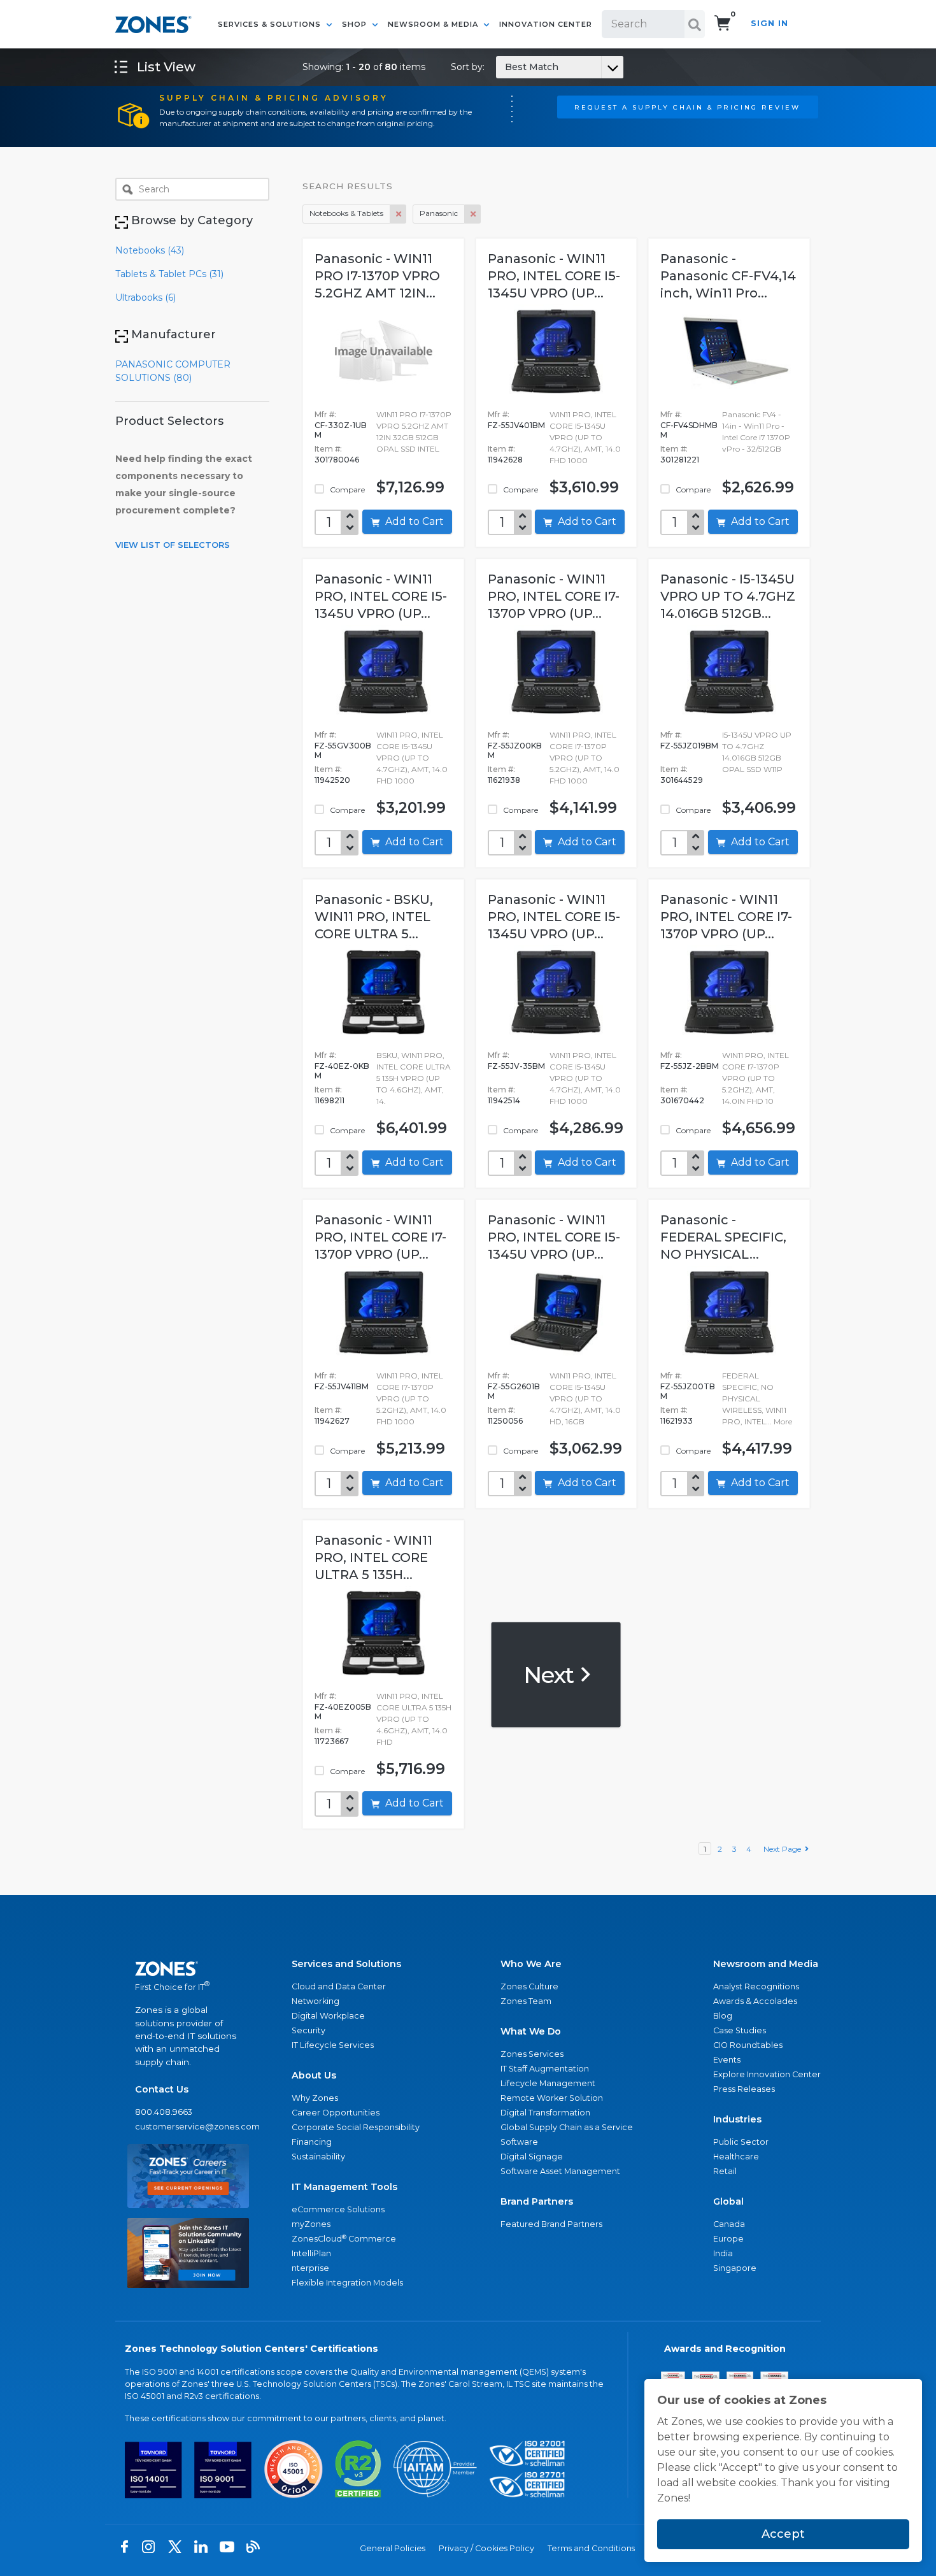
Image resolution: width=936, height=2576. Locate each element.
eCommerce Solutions (338, 2209)
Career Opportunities (336, 2113)
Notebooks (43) (150, 250)
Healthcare (736, 2157)
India (723, 2253)
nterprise (310, 2268)
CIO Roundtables (748, 2045)
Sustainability (318, 2157)
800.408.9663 (164, 2112)
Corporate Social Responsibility (356, 2127)
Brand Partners (537, 2201)
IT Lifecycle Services (333, 2045)
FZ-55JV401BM (516, 425)
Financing (312, 2142)
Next (551, 1674)
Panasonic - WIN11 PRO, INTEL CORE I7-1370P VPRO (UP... (554, 596)
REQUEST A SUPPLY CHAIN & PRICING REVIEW (687, 107)
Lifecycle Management (548, 2083)
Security (308, 2030)
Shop (356, 24)
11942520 (332, 780)
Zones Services (532, 2054)
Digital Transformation (545, 2113)
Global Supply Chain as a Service (567, 2127)
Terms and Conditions (591, 2548)
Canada (729, 2224)
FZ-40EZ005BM (343, 1712)
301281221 (680, 460)
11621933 (677, 1421)
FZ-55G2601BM (514, 1391)
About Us (314, 2075)
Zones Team (526, 2001)
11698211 (330, 1100)
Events (727, 2060)
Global (728, 2201)
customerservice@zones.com (188, 2127)
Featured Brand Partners (551, 2224)
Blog (723, 2016)
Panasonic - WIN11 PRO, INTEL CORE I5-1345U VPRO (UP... (554, 276)
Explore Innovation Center (767, 2074)
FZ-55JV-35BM (516, 1066)
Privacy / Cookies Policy (486, 2548)
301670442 (682, 1100)
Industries (737, 2119)
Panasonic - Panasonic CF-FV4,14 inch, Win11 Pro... (728, 276)
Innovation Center (546, 24)
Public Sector (741, 2142)
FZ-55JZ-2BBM (690, 1066)
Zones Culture (529, 1986)
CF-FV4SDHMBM (689, 430)
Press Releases (744, 2089)
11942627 (332, 1421)
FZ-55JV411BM (342, 1386)
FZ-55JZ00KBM (515, 750)
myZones (311, 2224)
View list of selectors (173, 545)
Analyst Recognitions (756, 1986)
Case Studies (740, 2030)
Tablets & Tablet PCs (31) (169, 274)
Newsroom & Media (434, 24)
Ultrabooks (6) (145, 297)
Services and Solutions (346, 1964)
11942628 (505, 460)
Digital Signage (532, 2157)
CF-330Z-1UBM (341, 430)
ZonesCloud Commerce (344, 2239)
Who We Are (531, 1964)
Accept (783, 2534)
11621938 (504, 780)
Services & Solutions (271, 24)
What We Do (531, 2031)
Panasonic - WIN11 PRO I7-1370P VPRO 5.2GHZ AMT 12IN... (377, 276)
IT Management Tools (344, 2187)
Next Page (784, 1849)
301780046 (337, 460)
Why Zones (315, 2098)
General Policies (393, 2548)
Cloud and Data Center (339, 1986)
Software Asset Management (560, 2171)
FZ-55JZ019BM (689, 746)
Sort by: (505, 67)
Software (519, 2142)
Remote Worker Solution (552, 2098)
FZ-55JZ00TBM (688, 1391)
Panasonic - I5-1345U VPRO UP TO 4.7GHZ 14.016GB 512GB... (728, 596)
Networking (316, 2001)
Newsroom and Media (766, 1964)
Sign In (769, 23)
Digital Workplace (328, 2016)
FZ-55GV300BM (343, 750)
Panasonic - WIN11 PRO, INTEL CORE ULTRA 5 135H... (373, 1557)
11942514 (504, 1100)
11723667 (332, 1741)
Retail (725, 2171)
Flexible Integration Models (347, 2283)
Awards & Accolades (755, 2001)
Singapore (735, 2268)
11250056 (505, 1421)
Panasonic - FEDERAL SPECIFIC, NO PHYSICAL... (723, 1237)
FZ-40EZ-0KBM (342, 1071)
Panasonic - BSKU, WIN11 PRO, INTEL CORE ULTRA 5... (374, 917)
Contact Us (162, 2089)
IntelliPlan (311, 2253)
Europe (728, 2239)
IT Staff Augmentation (545, 2069)
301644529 (682, 780)
